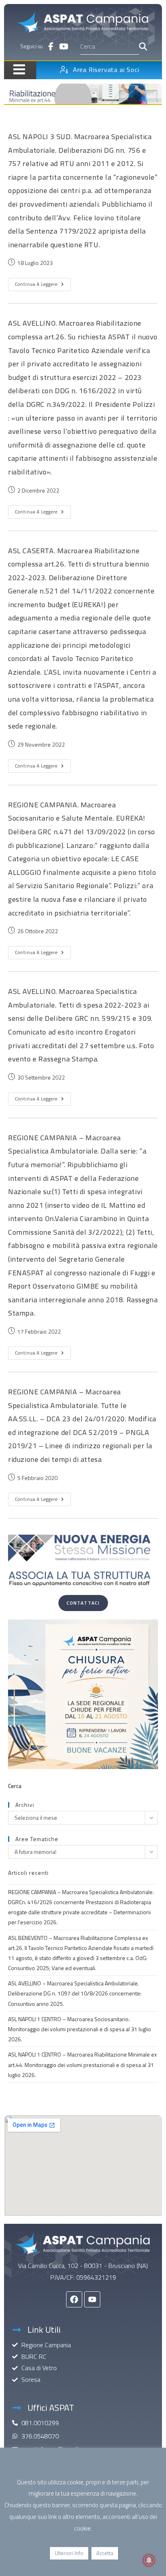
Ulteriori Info (69, 2553)
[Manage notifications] (149, 2560)
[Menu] (16, 69)
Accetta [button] (105, 2553)
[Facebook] (74, 2299)
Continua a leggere (43, 283)
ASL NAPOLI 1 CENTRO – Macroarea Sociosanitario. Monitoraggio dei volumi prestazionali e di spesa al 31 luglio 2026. (80, 2029)
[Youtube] (92, 2299)
